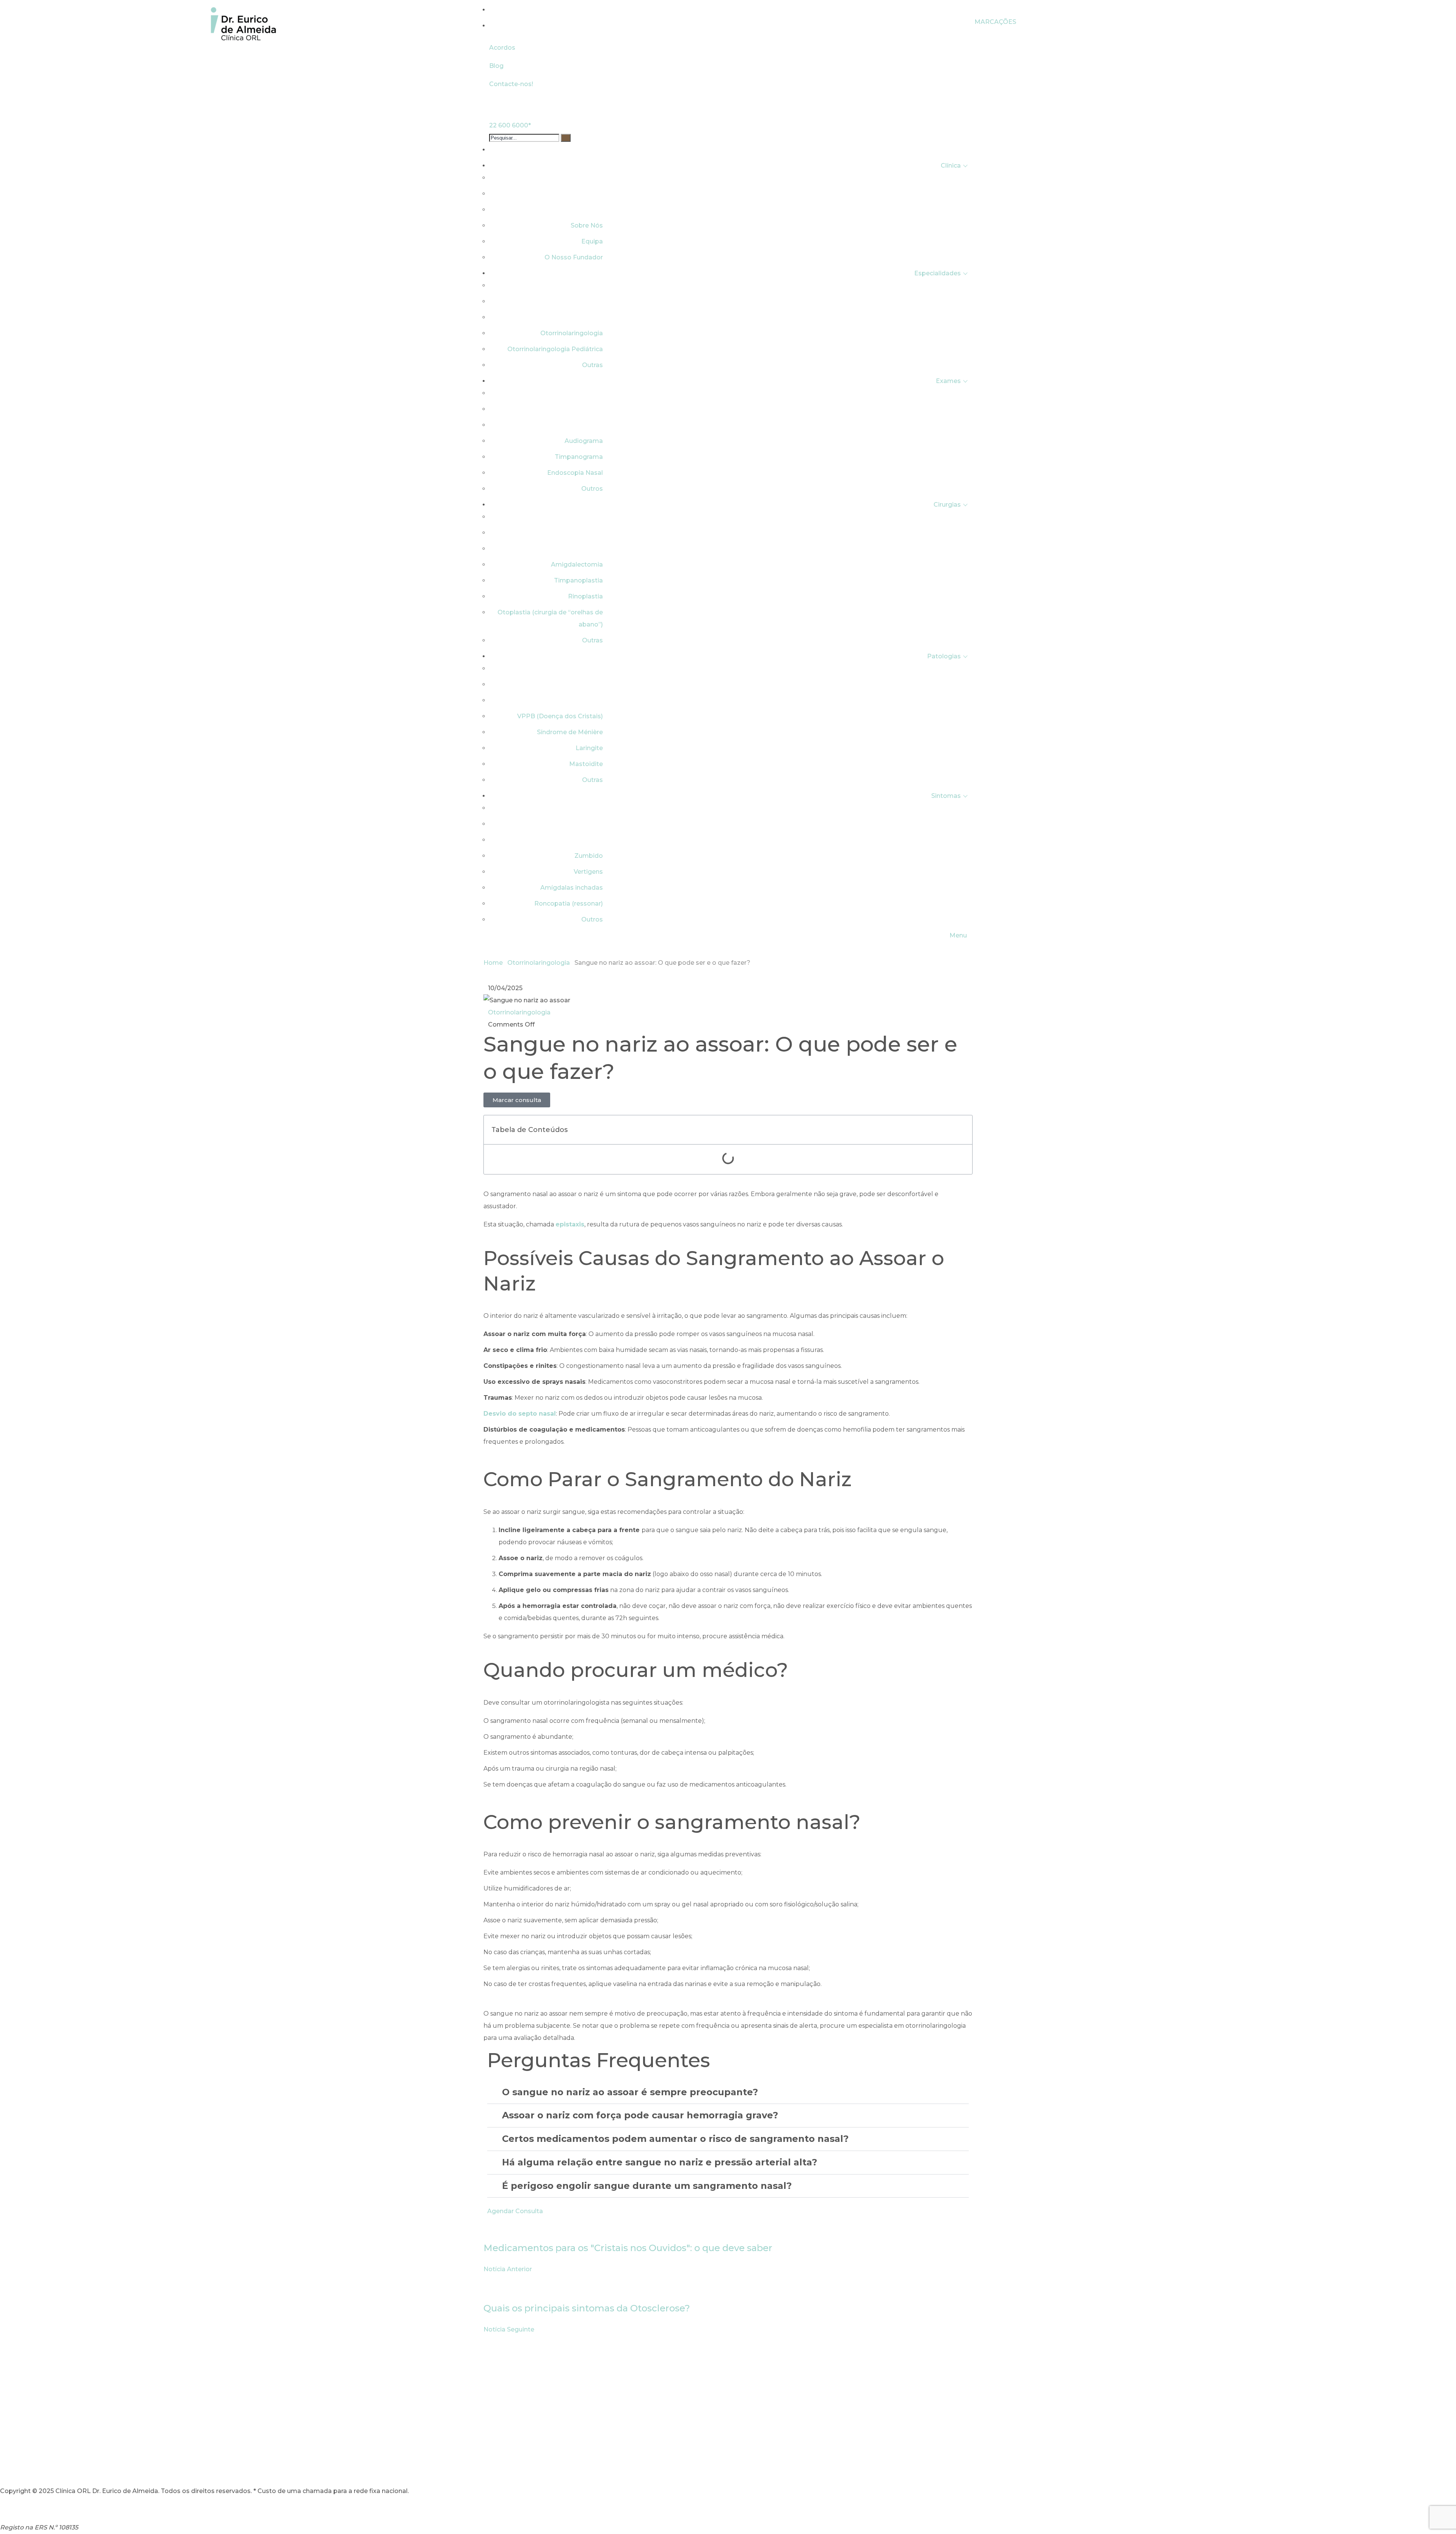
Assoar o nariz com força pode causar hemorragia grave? (640, 2115)
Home (493, 963)
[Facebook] (30, 2464)
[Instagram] (9, 2464)
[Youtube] (50, 2464)
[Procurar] (566, 138)
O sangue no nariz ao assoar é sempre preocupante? (630, 2092)
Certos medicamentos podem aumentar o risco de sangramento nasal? (675, 2139)
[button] (962, 1130)
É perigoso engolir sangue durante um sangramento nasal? (647, 2186)
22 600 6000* (510, 125)
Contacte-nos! (511, 84)
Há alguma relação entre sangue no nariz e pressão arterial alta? (660, 2162)
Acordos (502, 48)
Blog (496, 66)
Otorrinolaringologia (539, 963)
